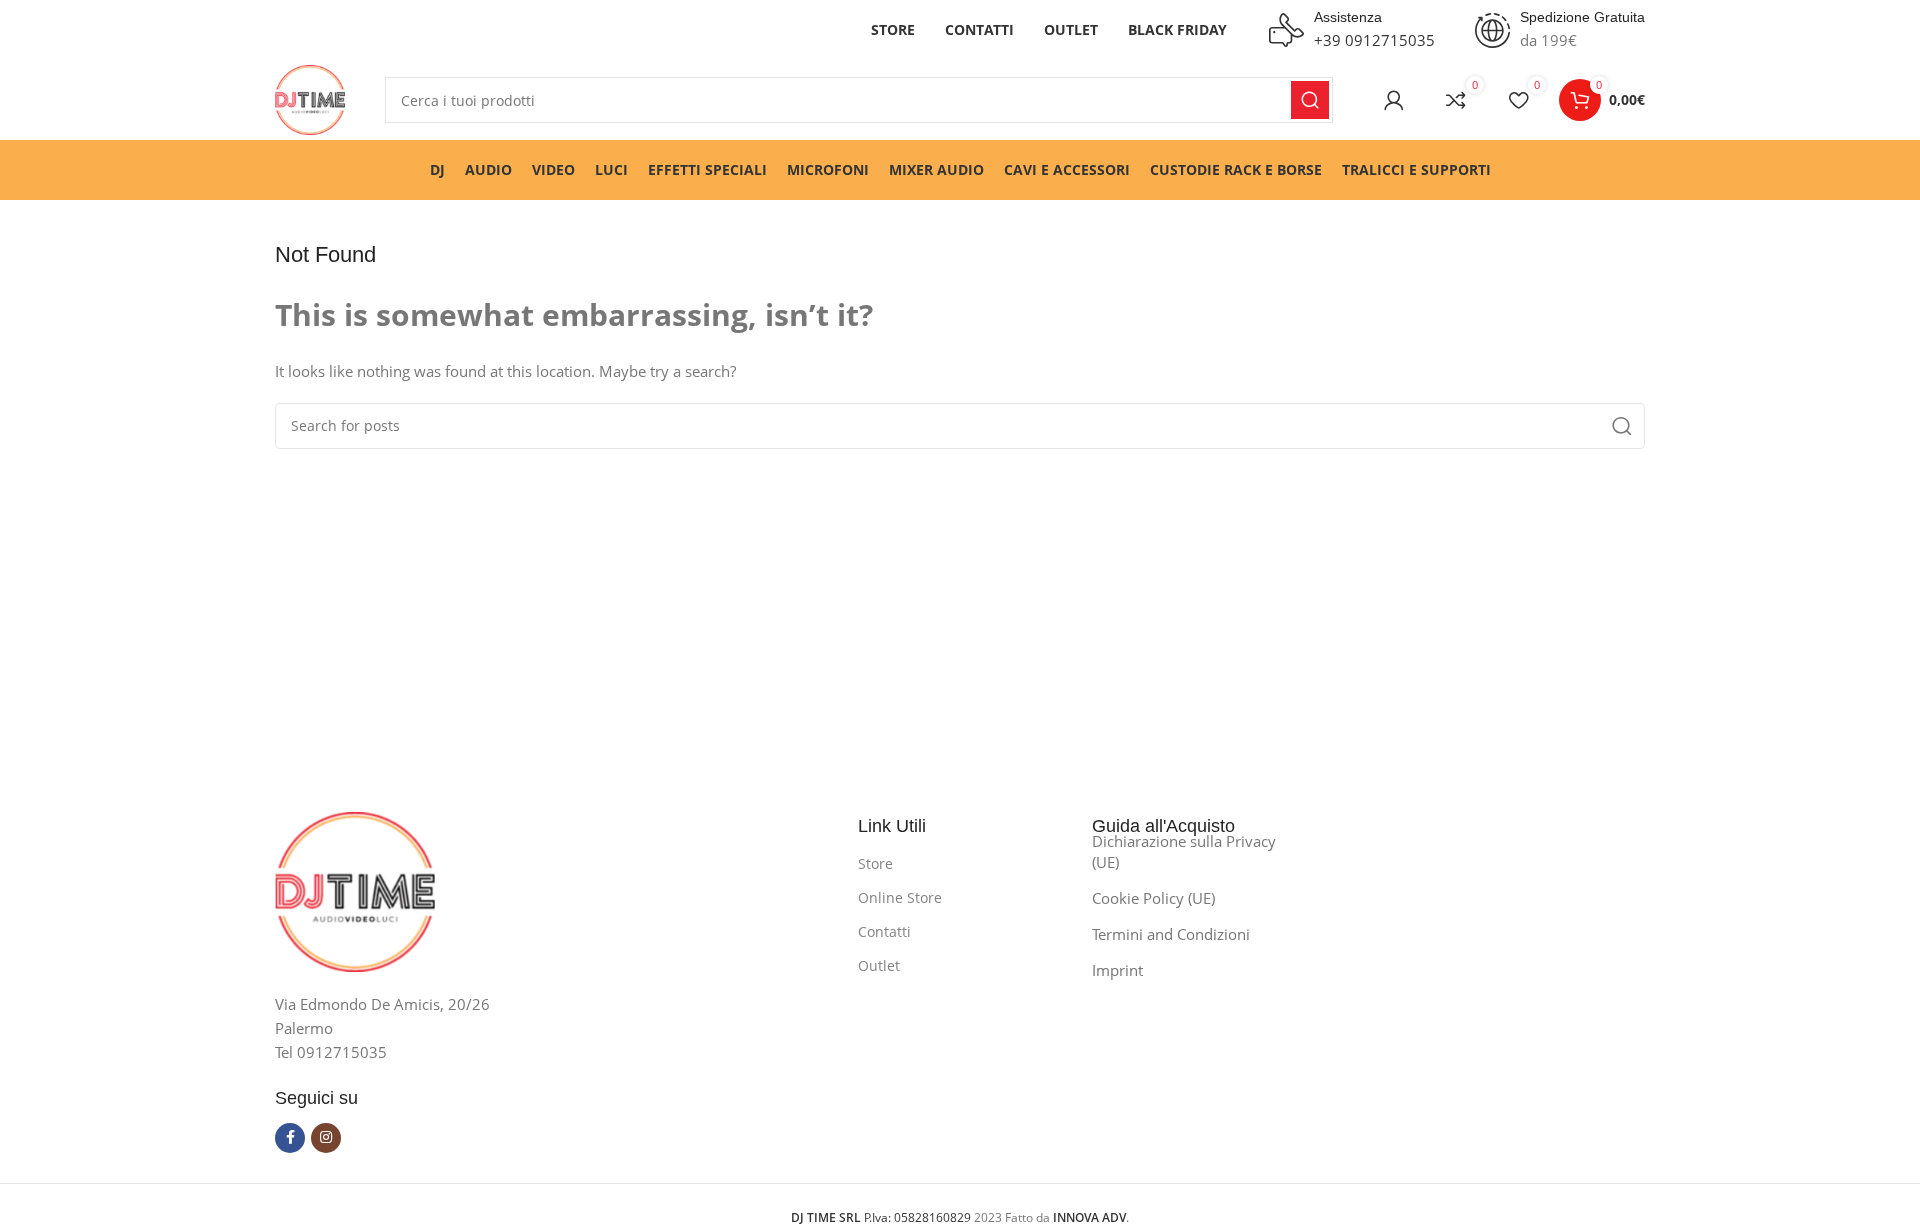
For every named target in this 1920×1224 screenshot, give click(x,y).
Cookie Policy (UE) (1153, 898)
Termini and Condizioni (1171, 934)
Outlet (879, 965)
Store (875, 863)
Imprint (1117, 970)
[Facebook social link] (290, 1138)
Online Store (900, 897)
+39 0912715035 (1374, 40)
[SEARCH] (1310, 100)
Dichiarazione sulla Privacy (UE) (1184, 851)
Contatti (884, 931)
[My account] (1394, 100)
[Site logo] (310, 98)
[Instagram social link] (326, 1138)
